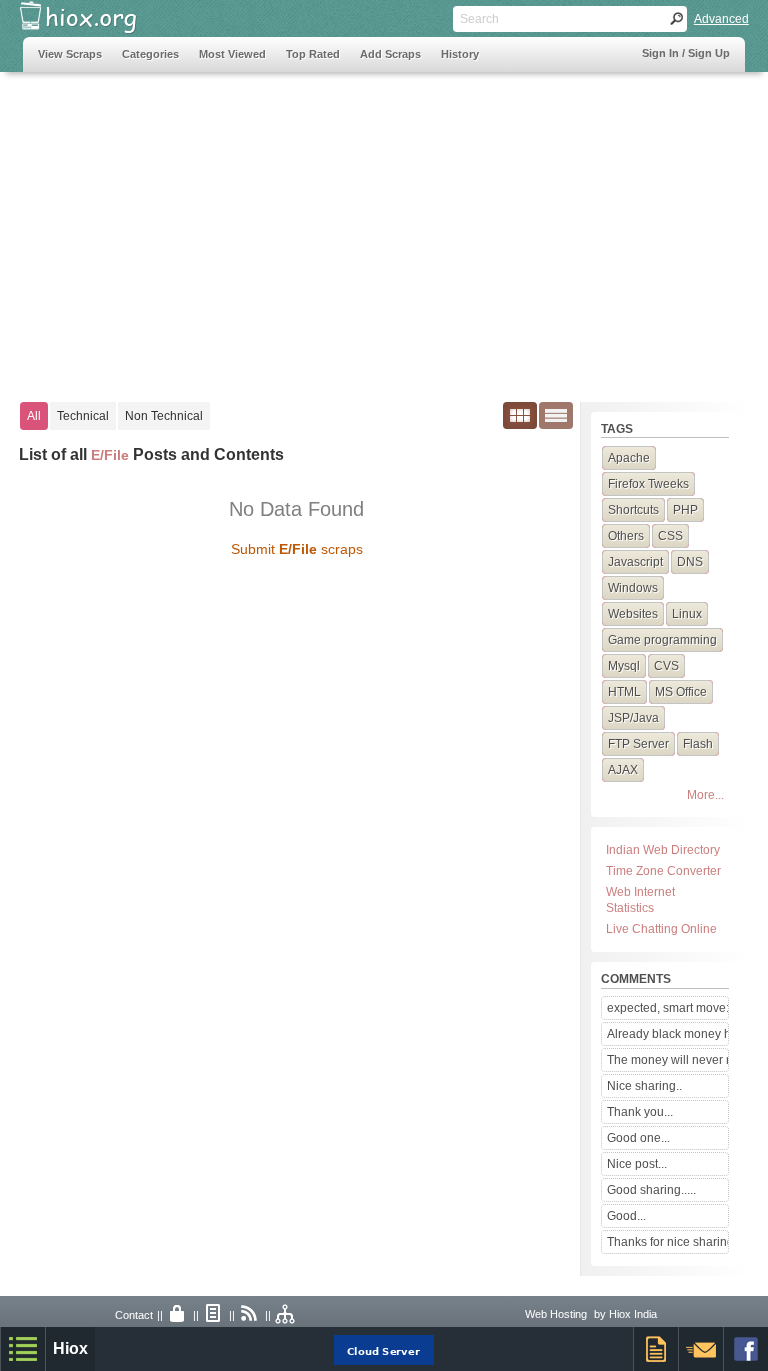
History (460, 54)
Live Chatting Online (661, 929)
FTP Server (638, 744)
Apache (629, 458)
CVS (666, 666)
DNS (690, 562)
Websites (633, 614)
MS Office (681, 692)
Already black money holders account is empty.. (667, 1034)
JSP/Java (633, 718)
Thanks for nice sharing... (667, 1242)
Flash (698, 744)
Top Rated (313, 54)
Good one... (638, 1138)
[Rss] (250, 1315)
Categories (150, 54)
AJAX (623, 770)
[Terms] (214, 1315)
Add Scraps (390, 54)
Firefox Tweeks (648, 484)
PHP (685, 510)
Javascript (635, 562)
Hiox (70, 1348)
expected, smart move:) (667, 1008)
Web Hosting (556, 1314)
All (34, 416)
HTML (624, 692)
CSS (670, 536)
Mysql (624, 666)
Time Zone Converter (663, 871)
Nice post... (637, 1164)
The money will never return (667, 1060)
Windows (633, 588)
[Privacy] (178, 1315)
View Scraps (70, 54)
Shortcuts (633, 510)
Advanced (721, 19)
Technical (83, 416)
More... (705, 795)
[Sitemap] (286, 1315)
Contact (134, 1315)
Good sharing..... (651, 1190)
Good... (626, 1216)
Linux (687, 614)
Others (626, 536)
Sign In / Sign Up (686, 53)
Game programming (662, 640)
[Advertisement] (384, 227)
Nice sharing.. (644, 1086)
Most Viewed (232, 54)
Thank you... (640, 1112)
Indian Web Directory (663, 850)
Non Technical (164, 416)
